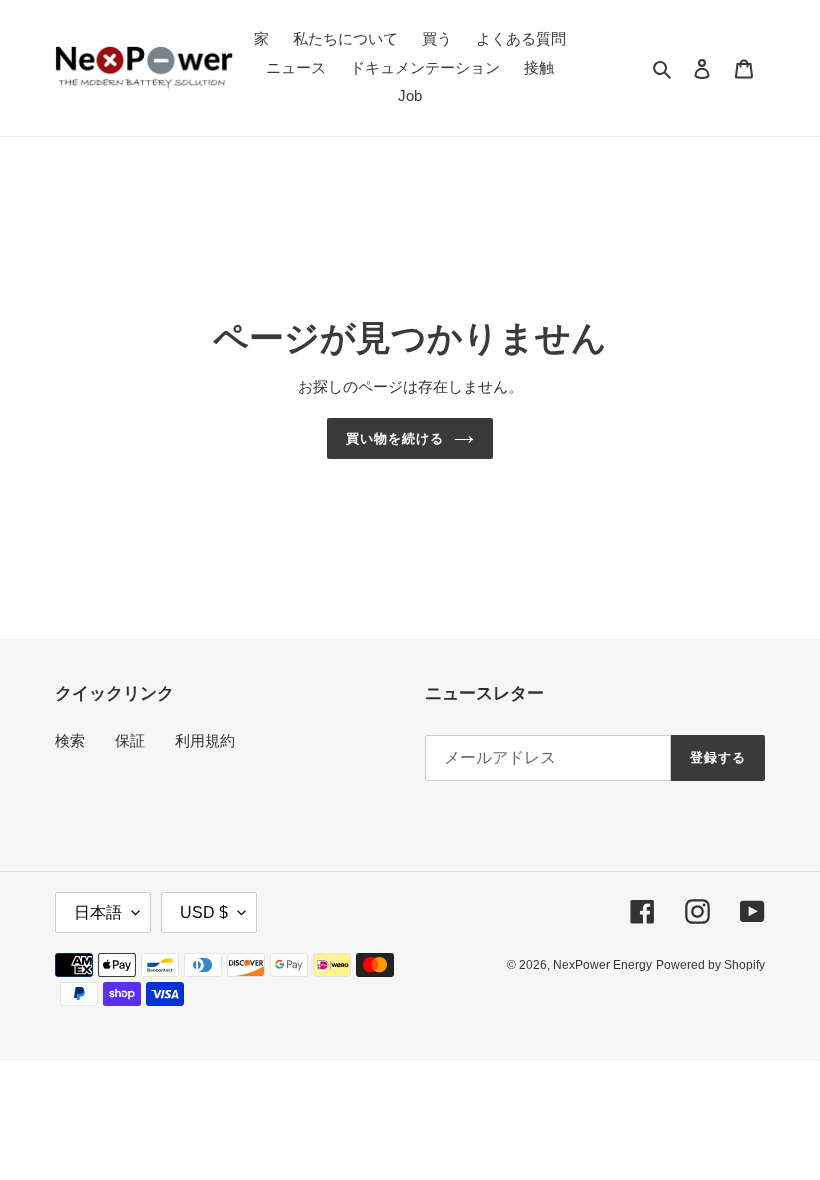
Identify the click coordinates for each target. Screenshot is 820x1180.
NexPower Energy (602, 965)
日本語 (98, 912)
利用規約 (205, 740)
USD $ (204, 912)
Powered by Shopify (710, 965)
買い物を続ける (395, 438)
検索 (70, 740)
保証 (130, 740)
